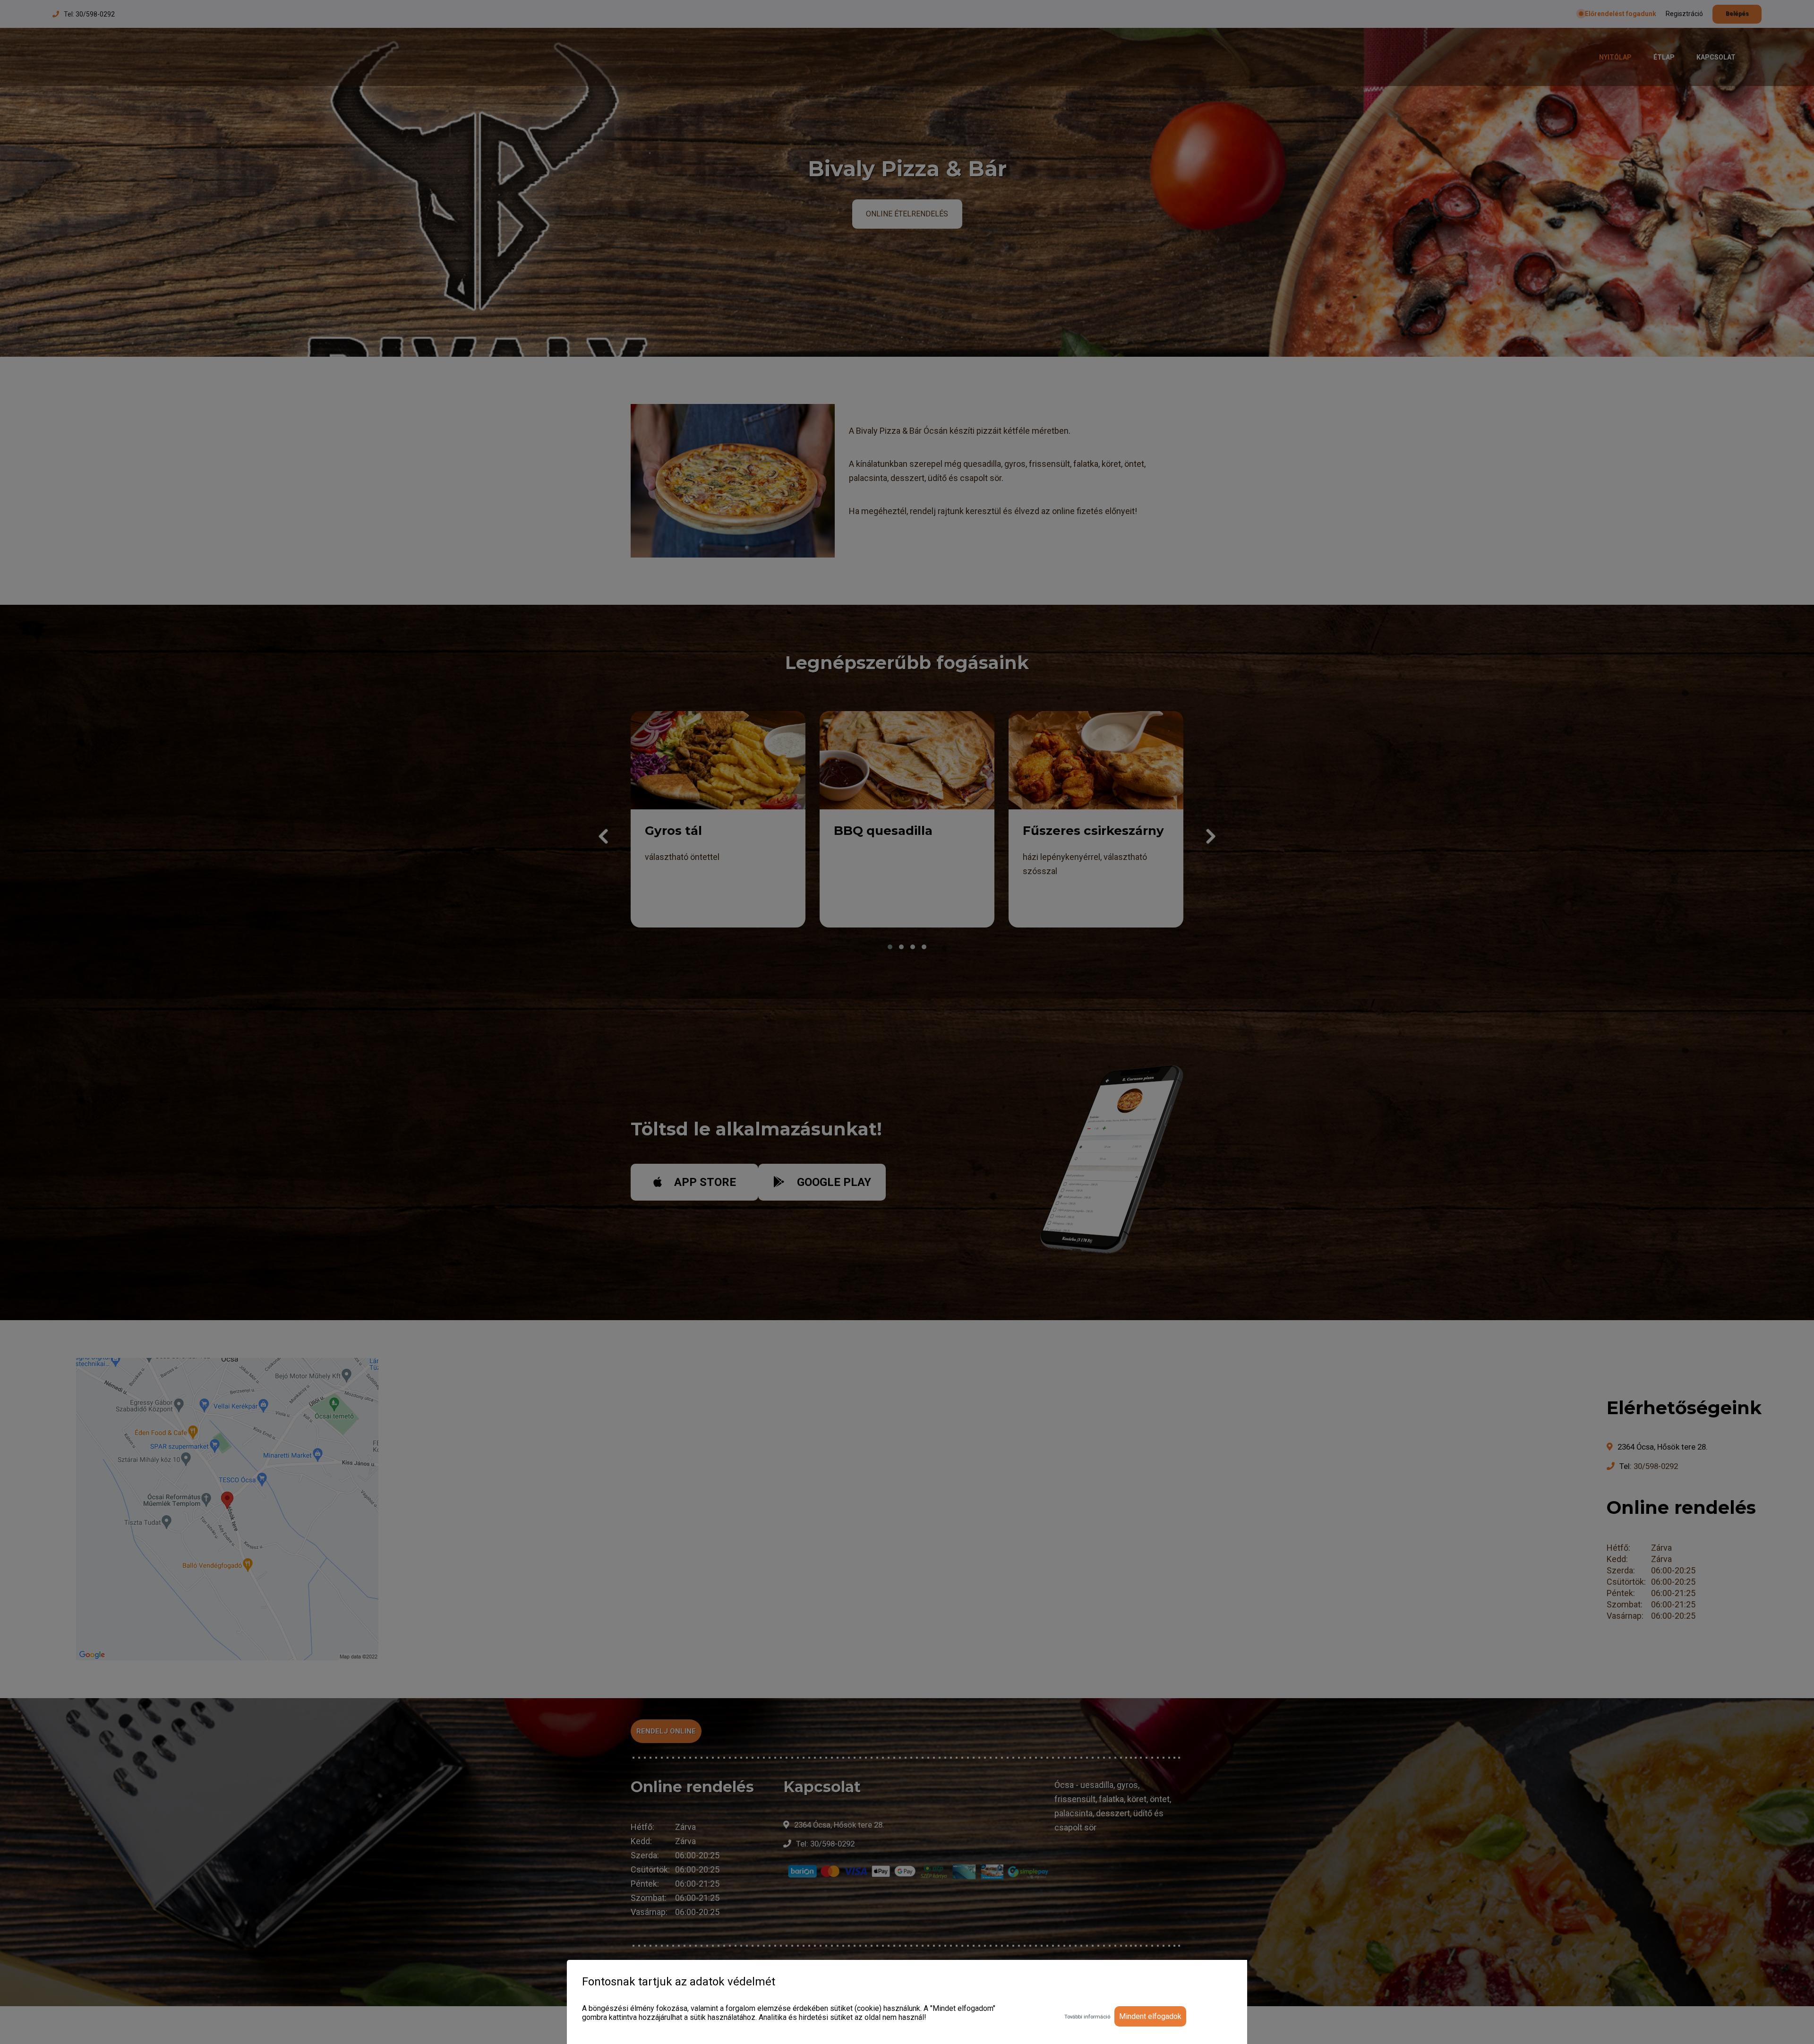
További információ (1087, 2017)
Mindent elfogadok (1150, 2016)
